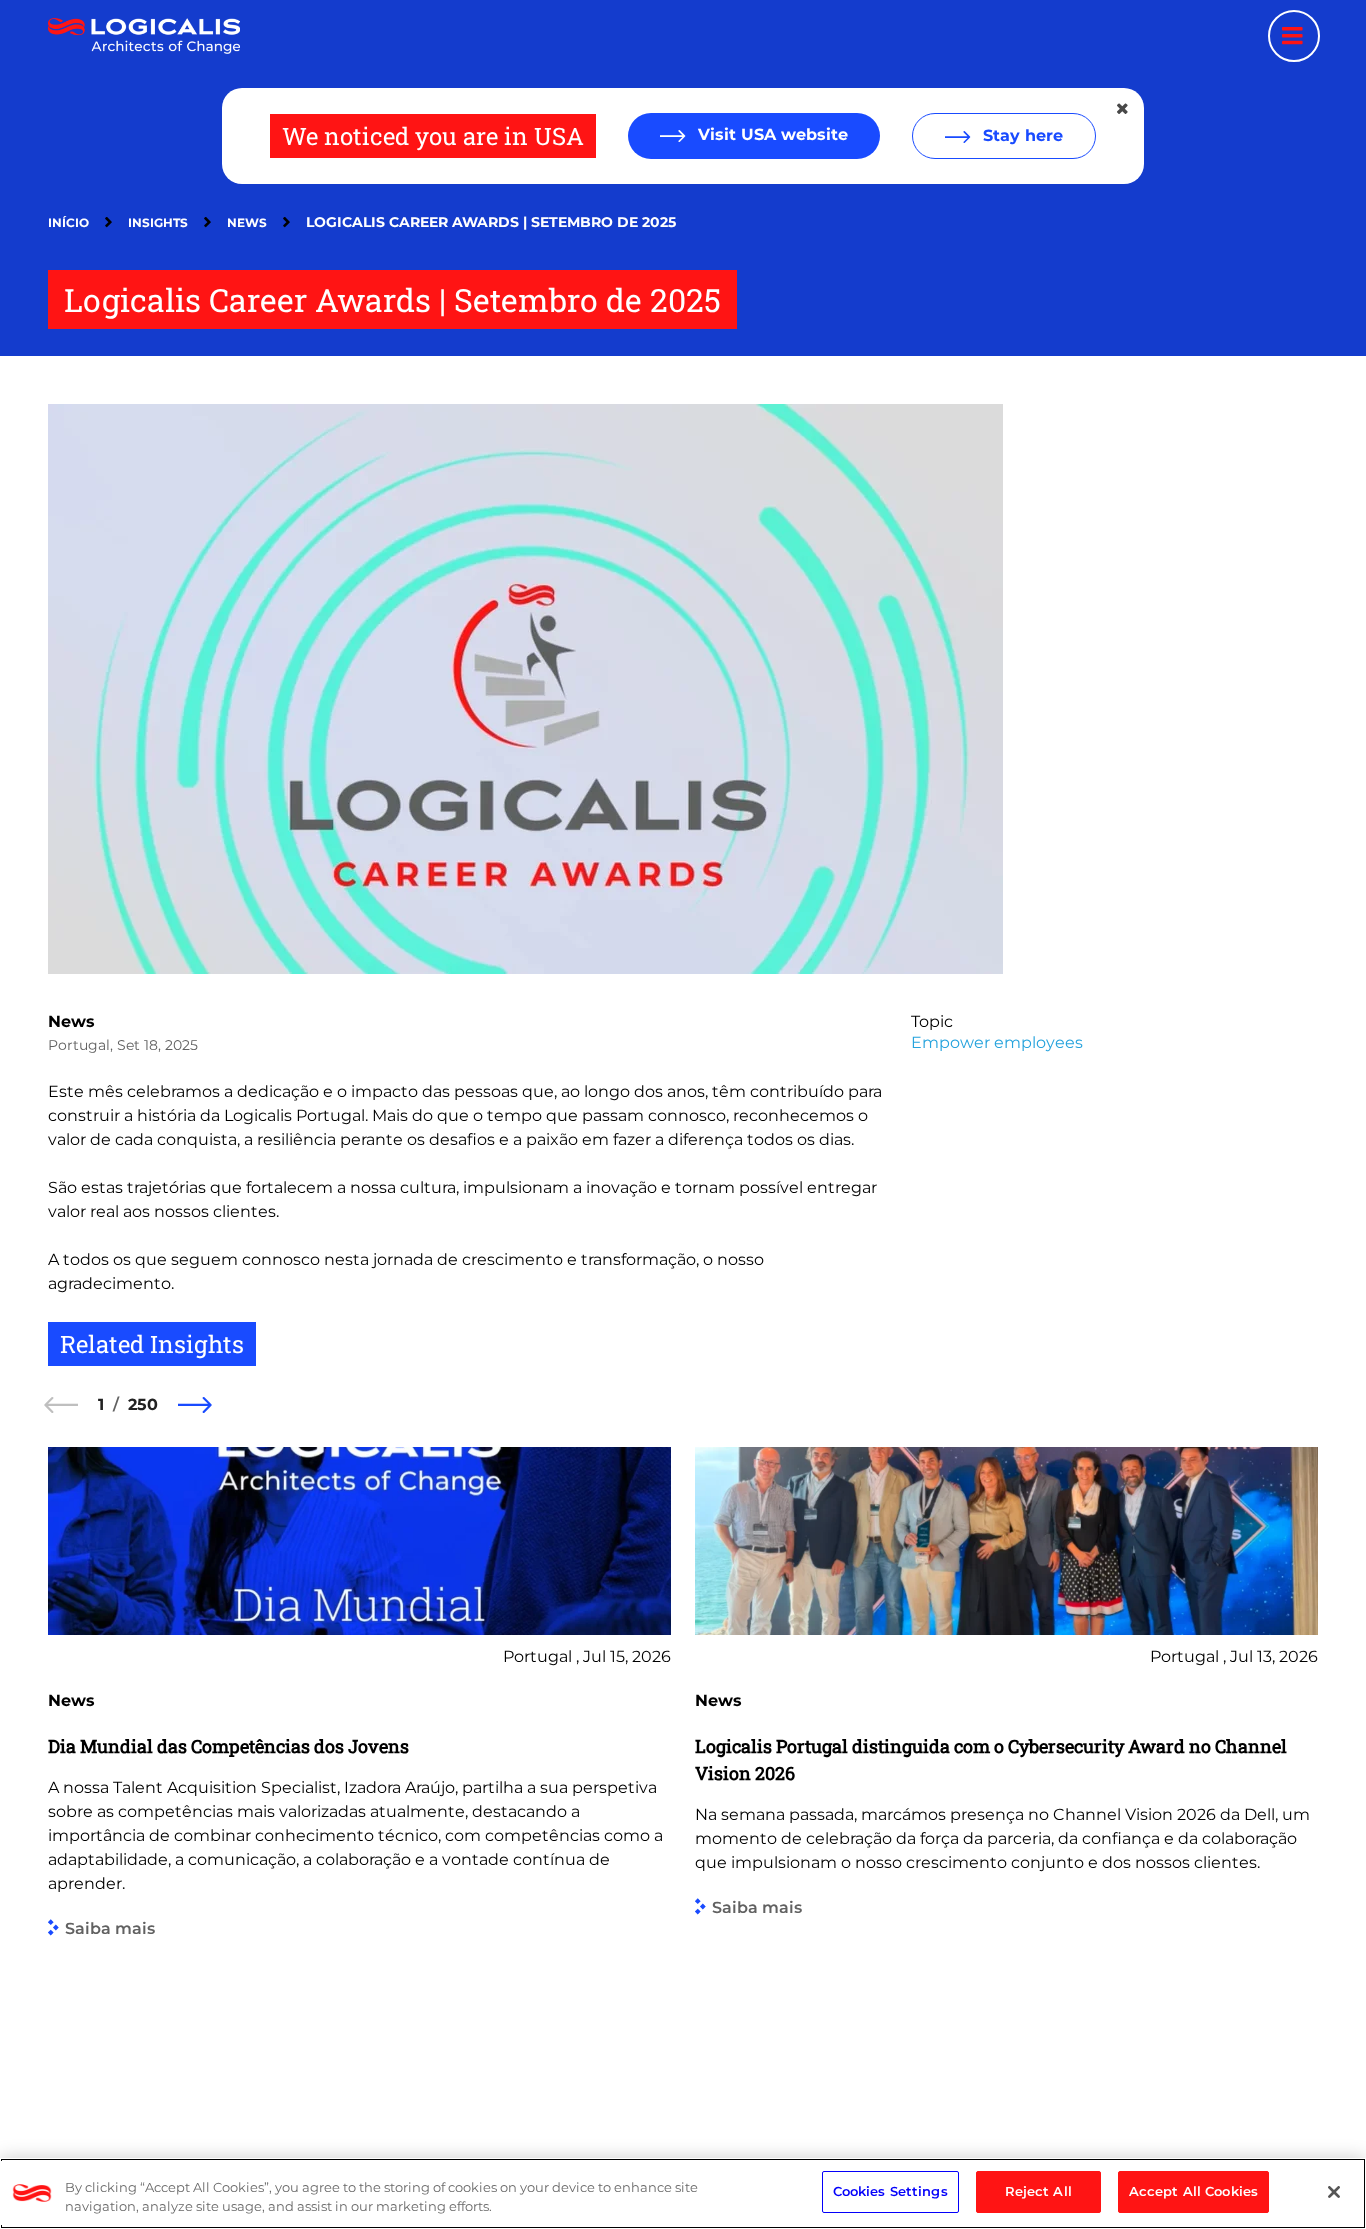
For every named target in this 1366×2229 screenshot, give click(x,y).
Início (68, 222)
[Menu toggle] (1294, 36)
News (247, 222)
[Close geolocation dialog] (1124, 109)
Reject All (1038, 2191)
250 (143, 1404)
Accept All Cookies (1193, 2191)
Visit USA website (770, 134)
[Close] (1334, 2192)
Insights (158, 222)
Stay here (1020, 135)
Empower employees (997, 1042)
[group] (359, 1776)
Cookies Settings (890, 2191)
